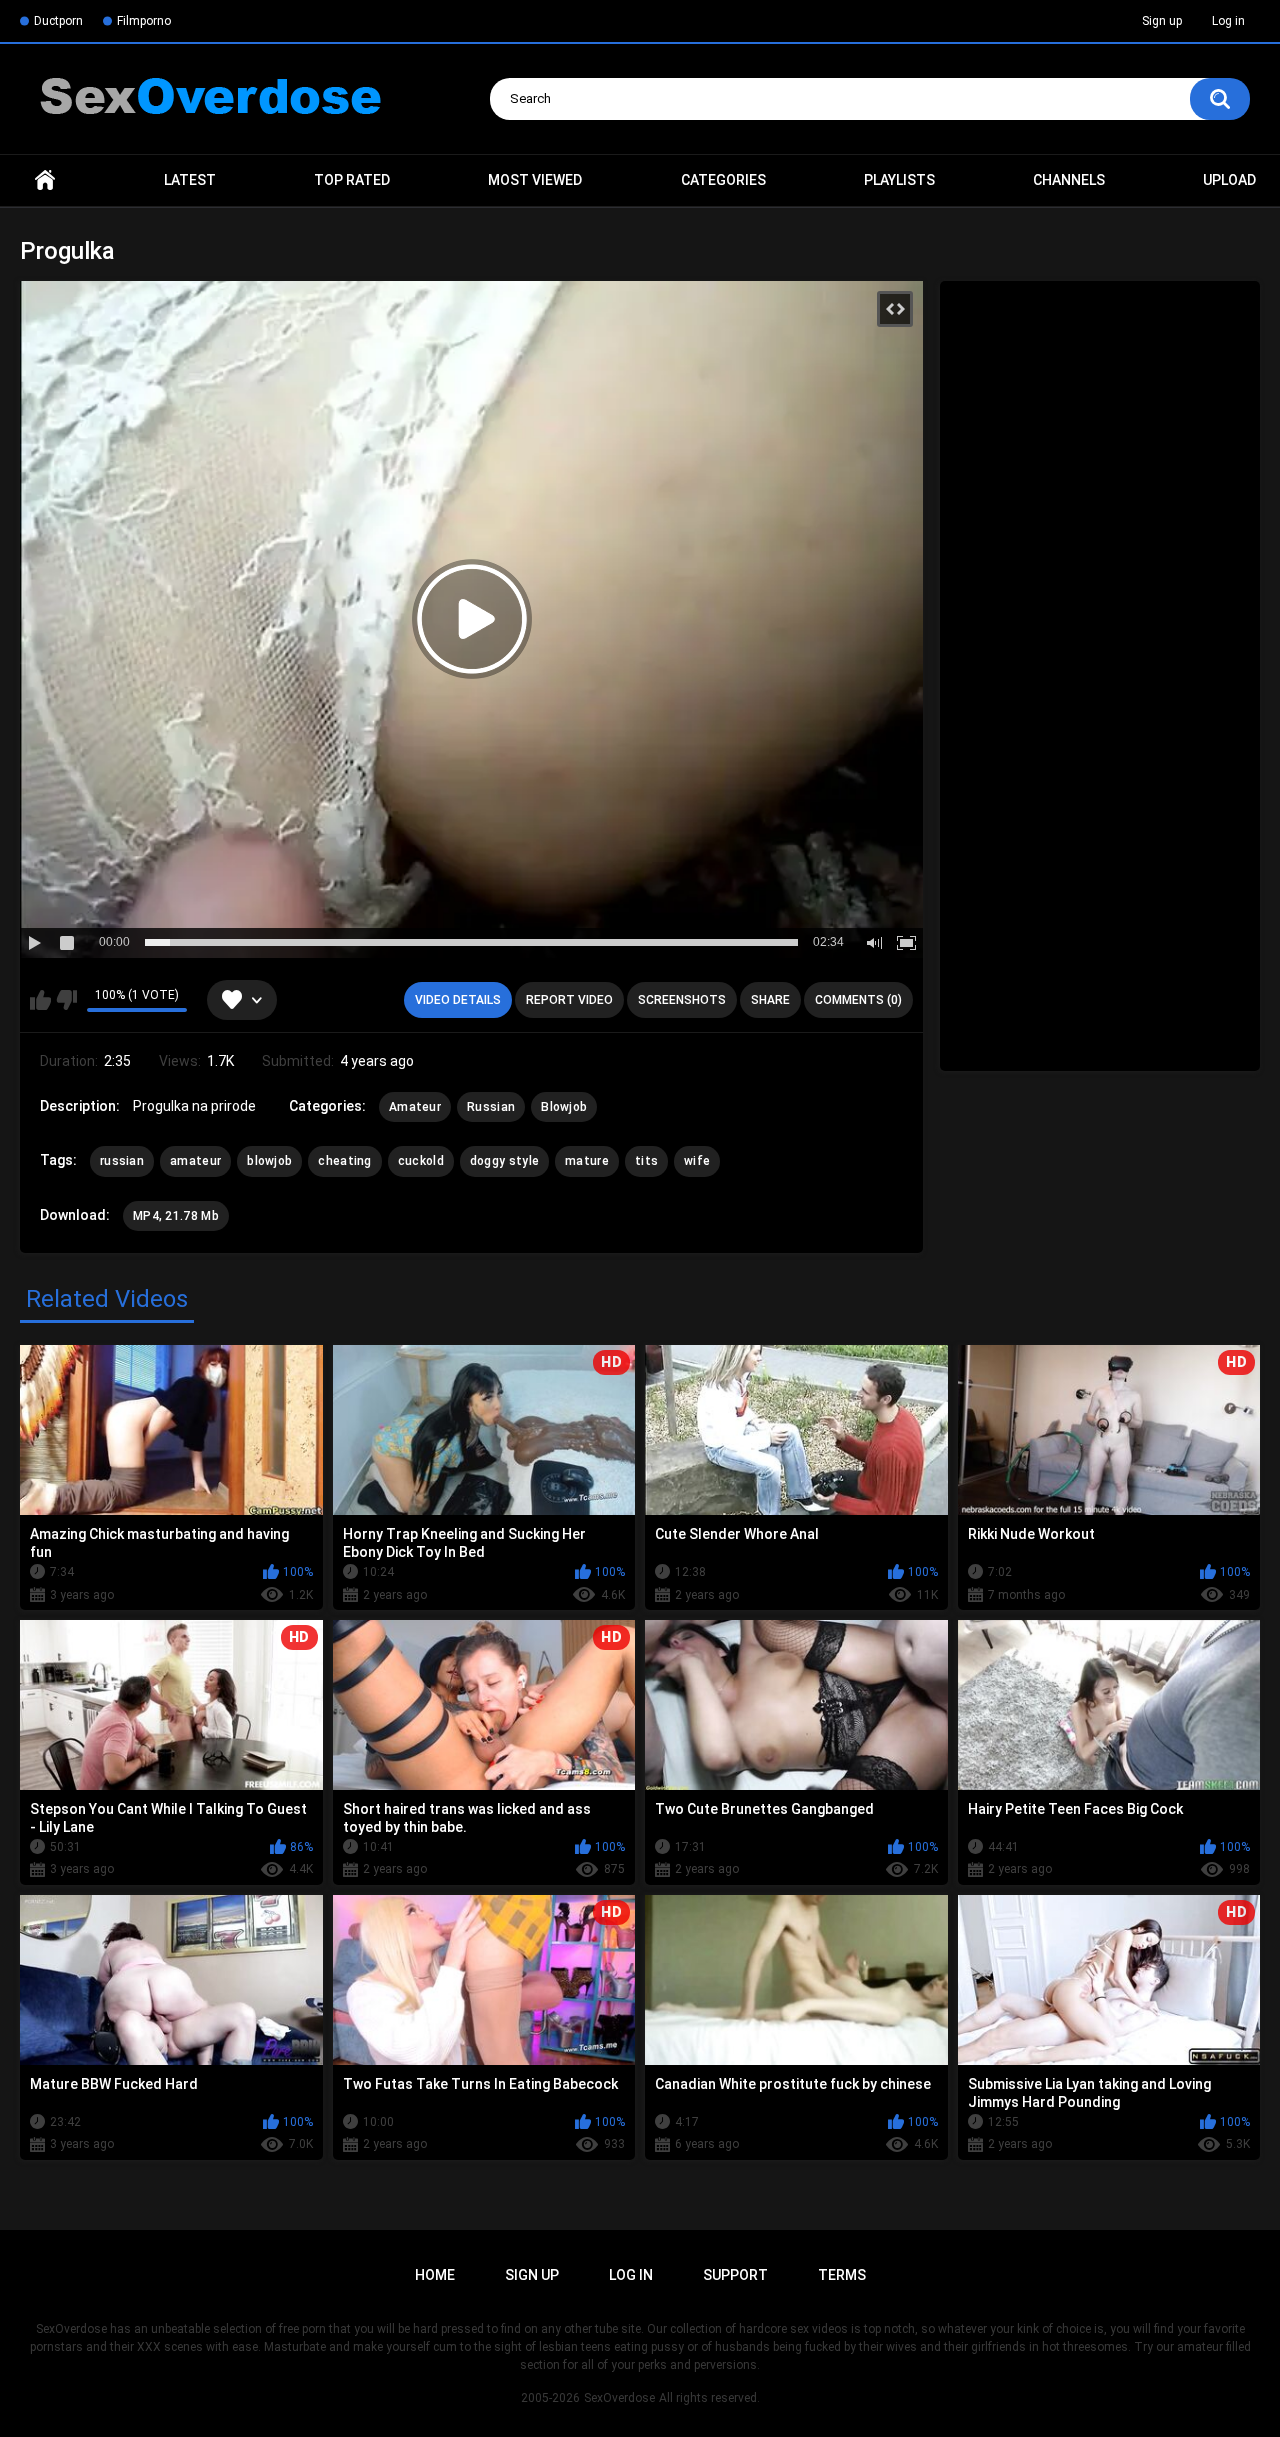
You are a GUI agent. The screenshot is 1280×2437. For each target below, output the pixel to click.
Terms (842, 2275)
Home (45, 180)
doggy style (504, 1161)
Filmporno (144, 21)
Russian (491, 1107)
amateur (195, 1161)
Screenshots (682, 1000)
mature (587, 1161)
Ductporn (58, 21)
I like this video (40, 1000)
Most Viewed (535, 180)
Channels (1069, 180)
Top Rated (352, 180)
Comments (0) (858, 1000)
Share (770, 1000)
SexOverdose (619, 2398)
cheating (344, 1161)
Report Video (569, 1000)
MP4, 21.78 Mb (176, 1216)
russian (122, 1161)
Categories (723, 180)
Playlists (899, 180)
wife (697, 1161)
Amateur (415, 1107)
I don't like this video (66, 1000)
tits (646, 1161)
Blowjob (564, 1107)
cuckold (421, 1161)
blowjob (269, 1161)
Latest (190, 180)
